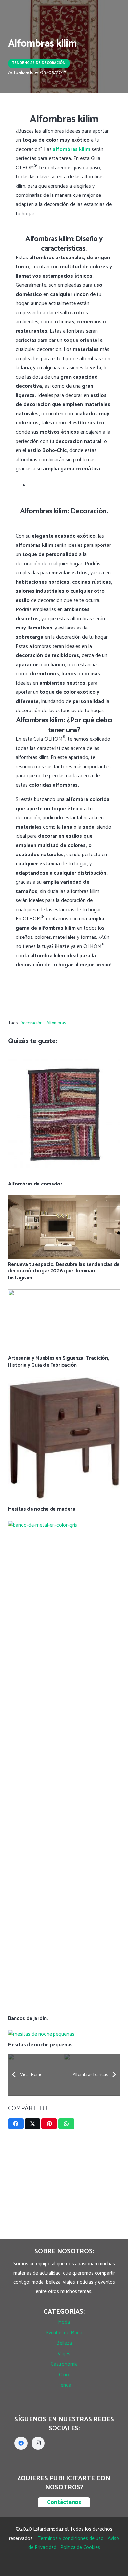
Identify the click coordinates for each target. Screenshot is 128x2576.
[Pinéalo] (49, 2124)
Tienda (64, 2385)
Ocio (64, 2375)
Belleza (64, 2343)
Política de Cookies (80, 2548)
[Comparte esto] (16, 2124)
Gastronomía (64, 2364)
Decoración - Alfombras (43, 1023)
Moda (64, 2322)
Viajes (64, 2354)
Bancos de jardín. (28, 2019)
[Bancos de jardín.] (64, 1525)
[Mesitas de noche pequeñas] (41, 2034)
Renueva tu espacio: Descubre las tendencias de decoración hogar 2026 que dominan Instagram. (64, 1271)
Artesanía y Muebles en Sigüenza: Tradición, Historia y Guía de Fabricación (58, 1362)
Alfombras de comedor (35, 1184)
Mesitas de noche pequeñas (40, 2045)
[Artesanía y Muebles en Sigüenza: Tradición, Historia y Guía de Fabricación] (64, 1294)
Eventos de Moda (64, 2333)
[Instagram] (38, 2443)
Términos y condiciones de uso (71, 2538)
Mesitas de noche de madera (42, 1509)
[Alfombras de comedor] (64, 1055)
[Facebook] (21, 2443)
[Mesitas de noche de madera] (64, 1381)
